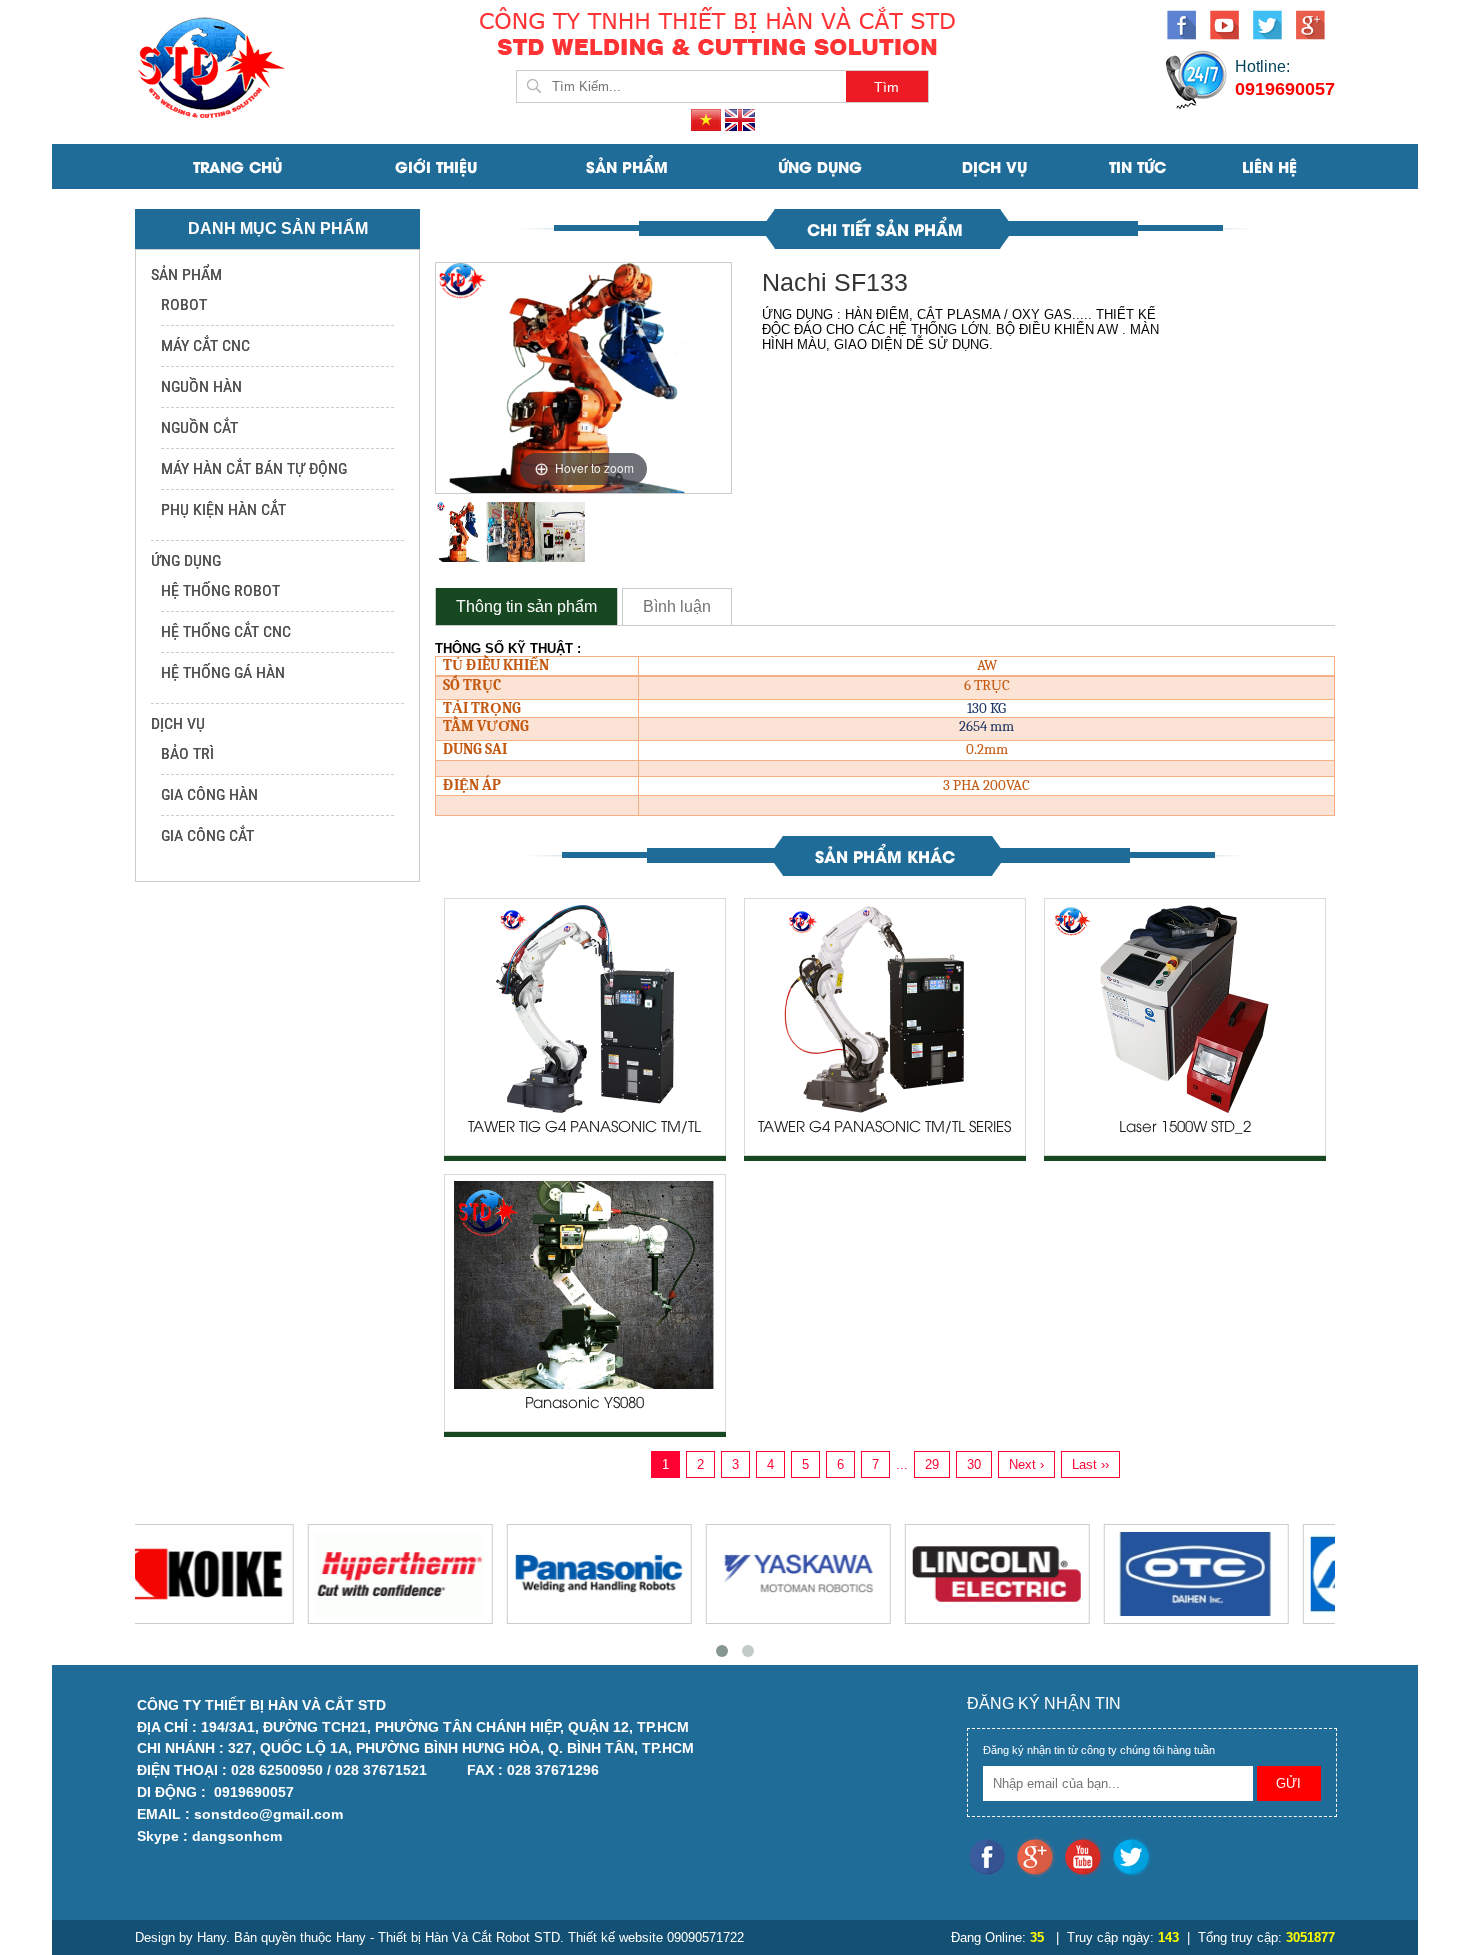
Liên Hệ (1269, 166)
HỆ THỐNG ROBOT (220, 590)
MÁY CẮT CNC (205, 345)
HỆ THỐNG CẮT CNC (226, 631)
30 (974, 1464)
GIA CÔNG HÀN (209, 794)
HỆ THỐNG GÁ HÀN (223, 672)
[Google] (1315, 28)
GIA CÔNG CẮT (207, 835)
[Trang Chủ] (215, 65)
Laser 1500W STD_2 (1185, 1128)
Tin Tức (1137, 166)
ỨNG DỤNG (820, 166)
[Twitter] (1274, 28)
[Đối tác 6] (1232, 1574)
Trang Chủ (237, 166)
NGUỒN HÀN (201, 386)
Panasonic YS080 (584, 1404)
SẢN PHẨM (627, 166)
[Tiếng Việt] (708, 118)
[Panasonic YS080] (584, 1283)
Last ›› (1090, 1464)
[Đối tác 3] (635, 1574)
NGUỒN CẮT (199, 427)
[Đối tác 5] (1033, 1574)
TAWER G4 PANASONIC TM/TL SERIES (884, 1128)
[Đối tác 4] (834, 1574)
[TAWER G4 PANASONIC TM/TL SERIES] (884, 1007)
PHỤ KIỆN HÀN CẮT (223, 509)
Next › (1026, 1464)
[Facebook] (1188, 28)
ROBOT (184, 304)
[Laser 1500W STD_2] (1184, 1007)
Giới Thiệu (436, 166)
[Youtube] (1231, 28)
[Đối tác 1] (237, 1574)
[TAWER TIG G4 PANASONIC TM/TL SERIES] (584, 1007)
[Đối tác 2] (436, 1574)
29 (932, 1464)
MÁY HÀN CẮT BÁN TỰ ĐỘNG (254, 468)
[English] (740, 118)
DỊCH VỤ (994, 166)
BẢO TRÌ (187, 753)
